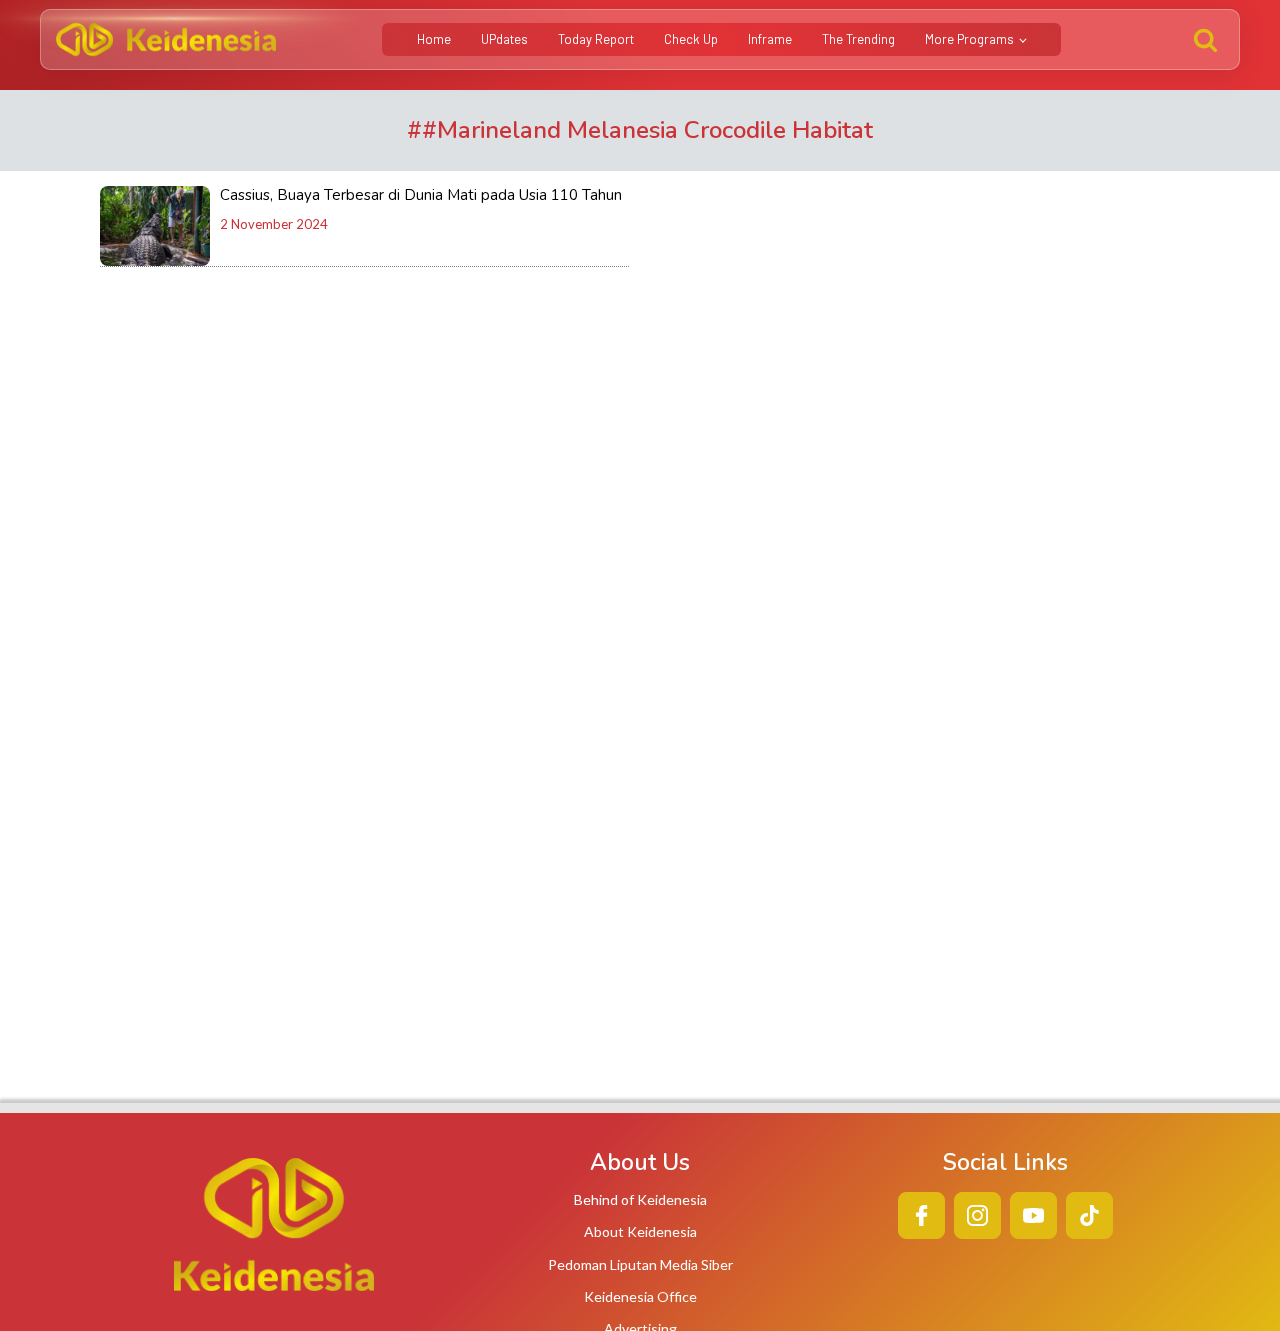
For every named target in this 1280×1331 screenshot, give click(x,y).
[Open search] (1205, 39)
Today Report (596, 39)
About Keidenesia (640, 1231)
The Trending (858, 39)
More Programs (969, 39)
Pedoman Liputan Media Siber (640, 1264)
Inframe (770, 39)
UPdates (504, 39)
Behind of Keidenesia (640, 1199)
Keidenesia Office (640, 1296)
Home (434, 39)
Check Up (691, 39)
